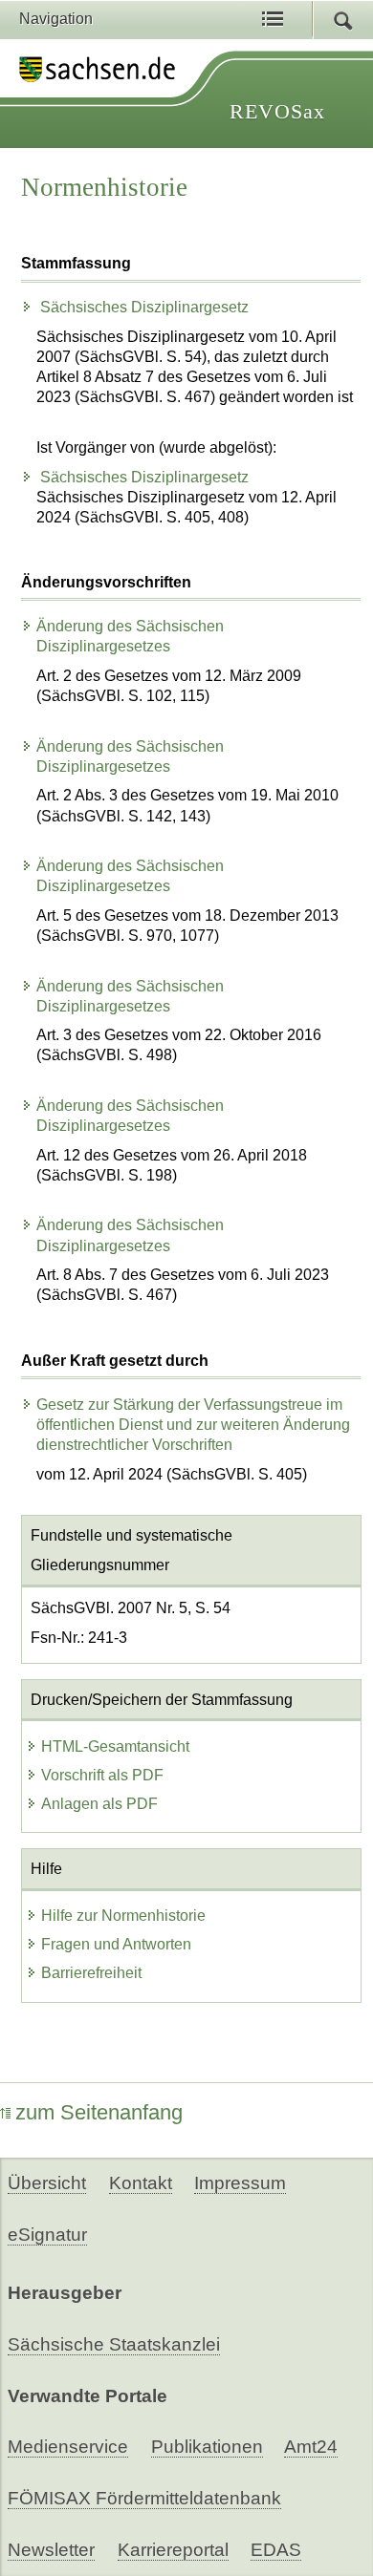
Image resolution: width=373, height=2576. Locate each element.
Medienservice (68, 2447)
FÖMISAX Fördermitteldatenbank (144, 2498)
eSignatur (47, 2235)
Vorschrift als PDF (102, 1775)
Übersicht (47, 2183)
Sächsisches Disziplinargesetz (143, 307)
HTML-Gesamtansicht (115, 1746)
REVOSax (277, 111)
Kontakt (141, 2183)
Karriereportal (173, 2550)
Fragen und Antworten (116, 1944)
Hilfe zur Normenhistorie (123, 1916)
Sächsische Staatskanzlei (114, 2344)
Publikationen (207, 2447)
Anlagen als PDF (99, 1804)
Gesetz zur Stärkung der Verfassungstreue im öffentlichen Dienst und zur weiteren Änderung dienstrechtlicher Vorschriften (193, 1425)
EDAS (276, 2550)
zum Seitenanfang (99, 2112)
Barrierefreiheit (91, 1973)
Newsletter (51, 2550)
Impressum (240, 2183)
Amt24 (311, 2447)
